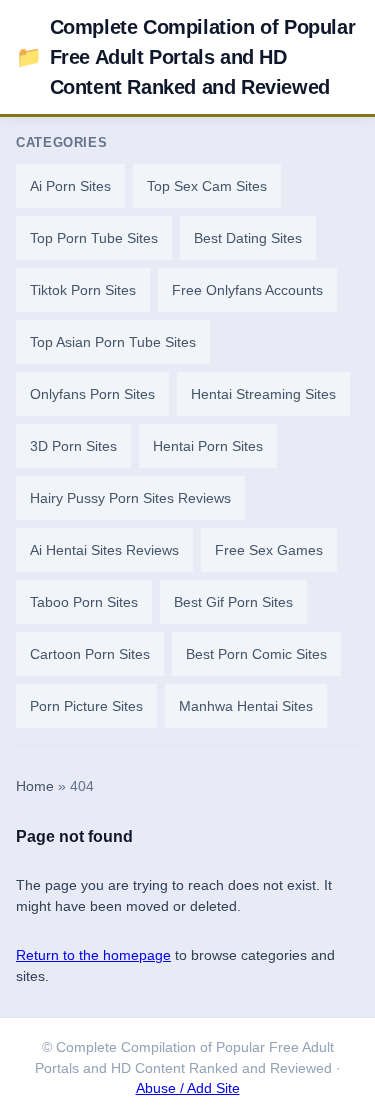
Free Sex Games (269, 550)
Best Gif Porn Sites (233, 602)
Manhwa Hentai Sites (246, 706)
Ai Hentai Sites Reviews (104, 550)
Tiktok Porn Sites (83, 290)
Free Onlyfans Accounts (247, 290)
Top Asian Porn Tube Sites (113, 342)
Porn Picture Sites (86, 706)
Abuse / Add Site (188, 1088)
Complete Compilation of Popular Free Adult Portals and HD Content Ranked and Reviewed (185, 57)
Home (35, 786)
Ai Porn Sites (70, 186)
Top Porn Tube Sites (94, 238)
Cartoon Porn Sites (90, 654)
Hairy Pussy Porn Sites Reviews (130, 498)
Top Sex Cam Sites (207, 186)
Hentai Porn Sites (208, 446)
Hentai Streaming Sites (263, 394)
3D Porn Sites (73, 446)
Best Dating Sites (248, 238)
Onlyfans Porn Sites (92, 394)
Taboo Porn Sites (84, 602)
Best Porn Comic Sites (256, 654)
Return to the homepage (93, 955)
